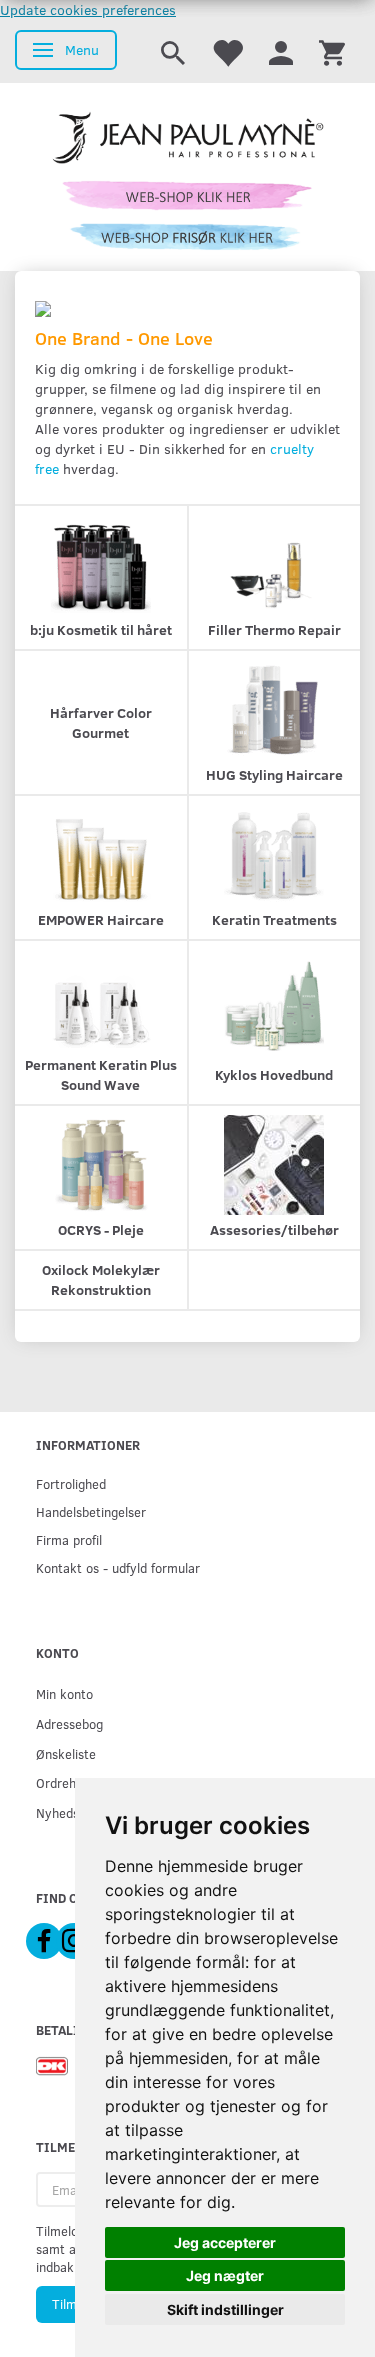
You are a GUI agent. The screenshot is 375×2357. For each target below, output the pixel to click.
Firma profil (69, 1539)
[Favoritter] (227, 51)
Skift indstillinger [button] (225, 2309)
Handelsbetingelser (91, 1511)
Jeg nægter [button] (225, 2275)
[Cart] (332, 51)
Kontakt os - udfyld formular (118, 1567)
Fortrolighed (71, 1483)
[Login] (281, 51)
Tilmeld (73, 2304)
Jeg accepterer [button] (225, 2242)
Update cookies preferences (88, 9)
